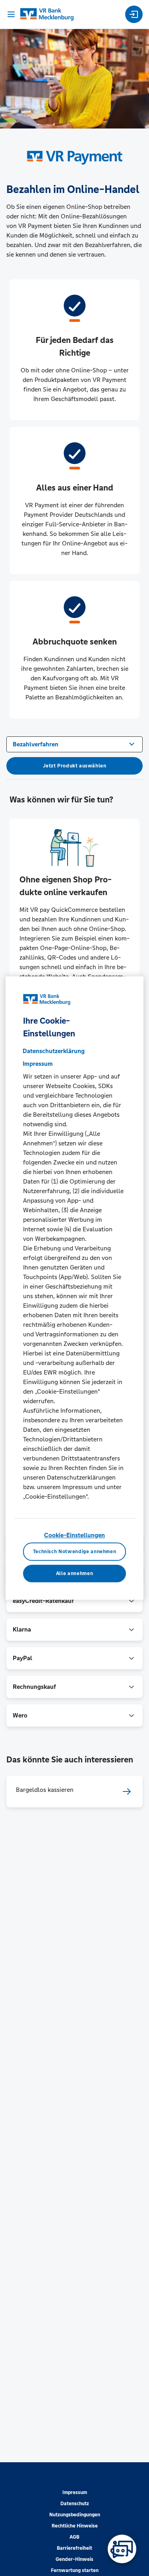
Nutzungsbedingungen (75, 2515)
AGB (74, 2537)
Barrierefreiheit (74, 2548)
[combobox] (74, 744)
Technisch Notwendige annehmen (75, 1552)
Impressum (75, 2492)
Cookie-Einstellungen (74, 1535)
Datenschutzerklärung (54, 1051)
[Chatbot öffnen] (122, 2549)
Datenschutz (75, 2504)
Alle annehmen (74, 1573)
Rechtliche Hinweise (75, 2526)
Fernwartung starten (75, 2570)
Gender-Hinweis (74, 2559)
